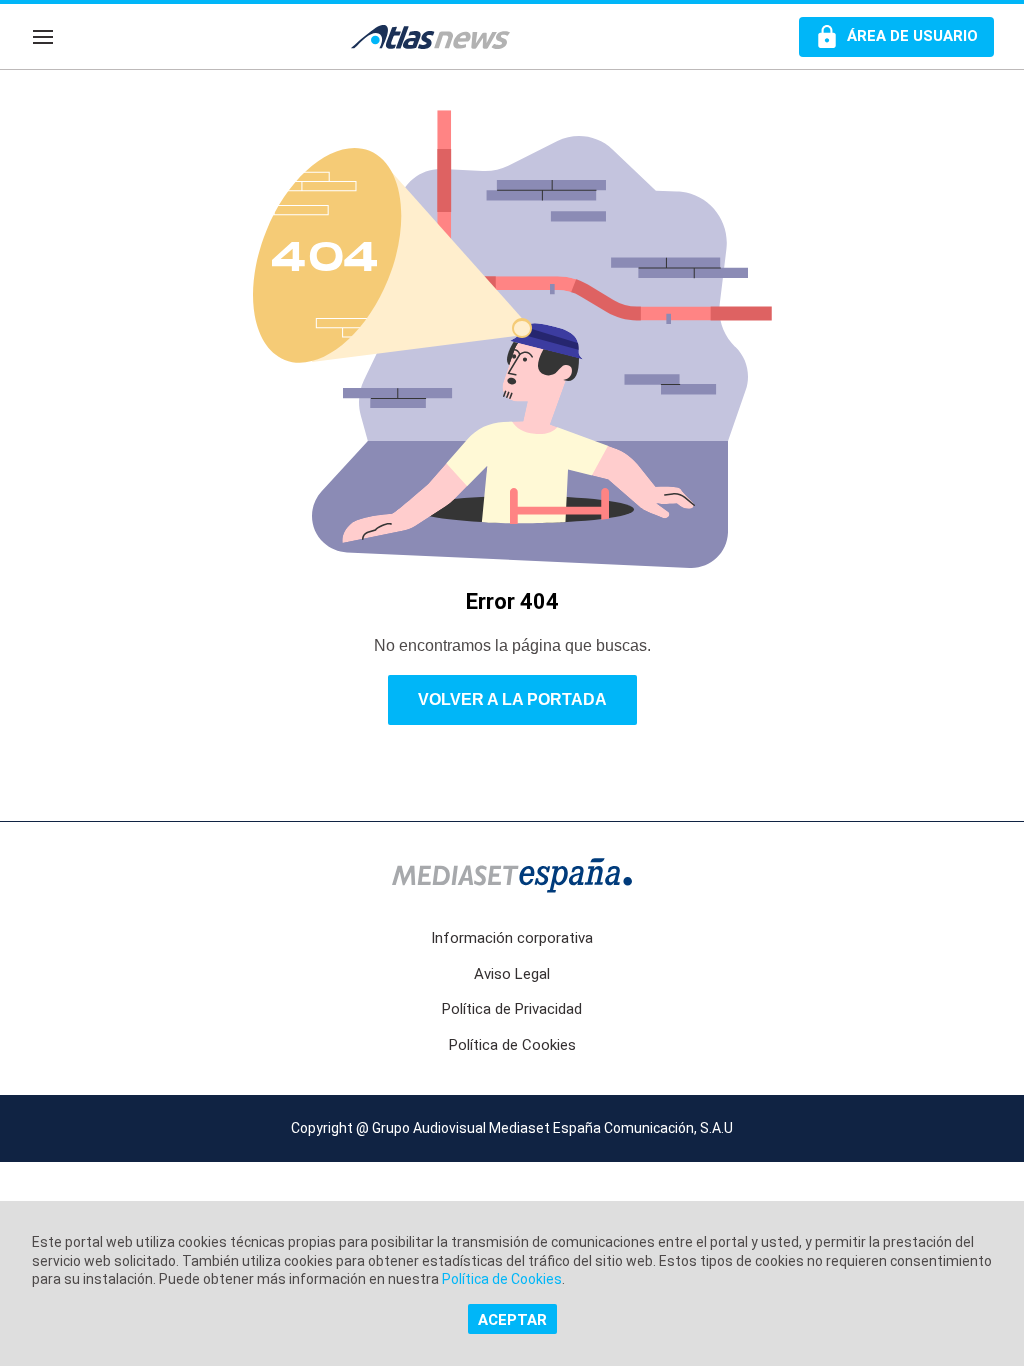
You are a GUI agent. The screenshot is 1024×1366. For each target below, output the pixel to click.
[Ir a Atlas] (440, 37)
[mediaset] (512, 877)
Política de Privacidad (512, 1009)
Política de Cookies (512, 1045)
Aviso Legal (512, 974)
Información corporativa (512, 938)
